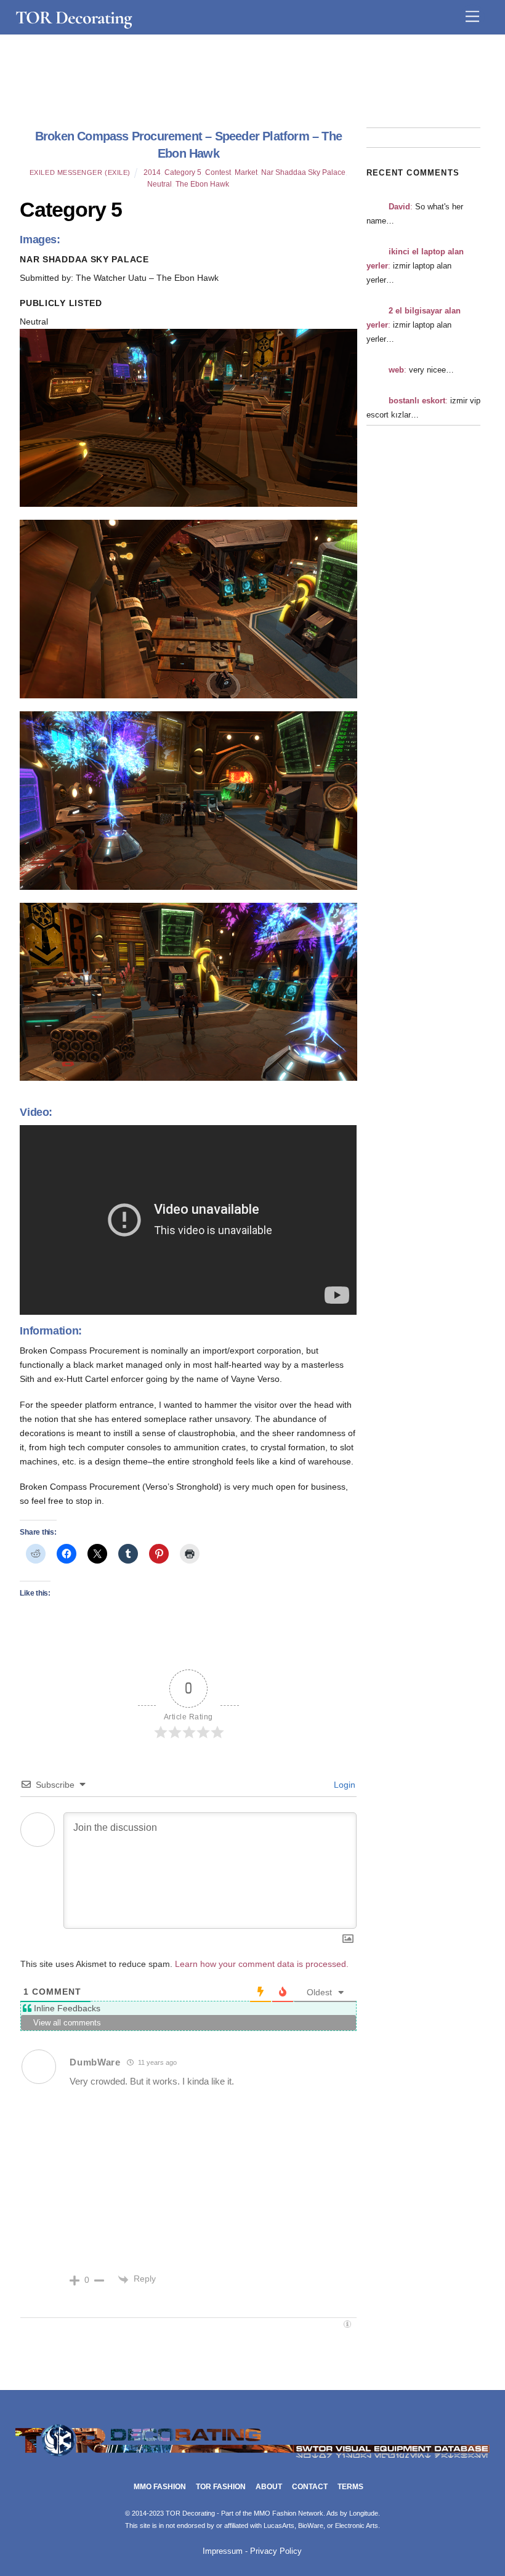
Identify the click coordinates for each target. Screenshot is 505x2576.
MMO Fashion (160, 2487)
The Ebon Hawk (202, 184)
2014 (152, 172)
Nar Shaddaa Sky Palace (303, 172)
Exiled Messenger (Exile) (80, 172)
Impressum (223, 2551)
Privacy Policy (276, 2551)
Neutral (160, 184)
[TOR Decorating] (253, 2459)
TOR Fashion (221, 2487)
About (269, 2487)
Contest (218, 172)
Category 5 (183, 172)
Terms (350, 2487)
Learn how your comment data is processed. (262, 1964)
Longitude (364, 2513)
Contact (310, 2487)
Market (246, 172)
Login (343, 1785)
